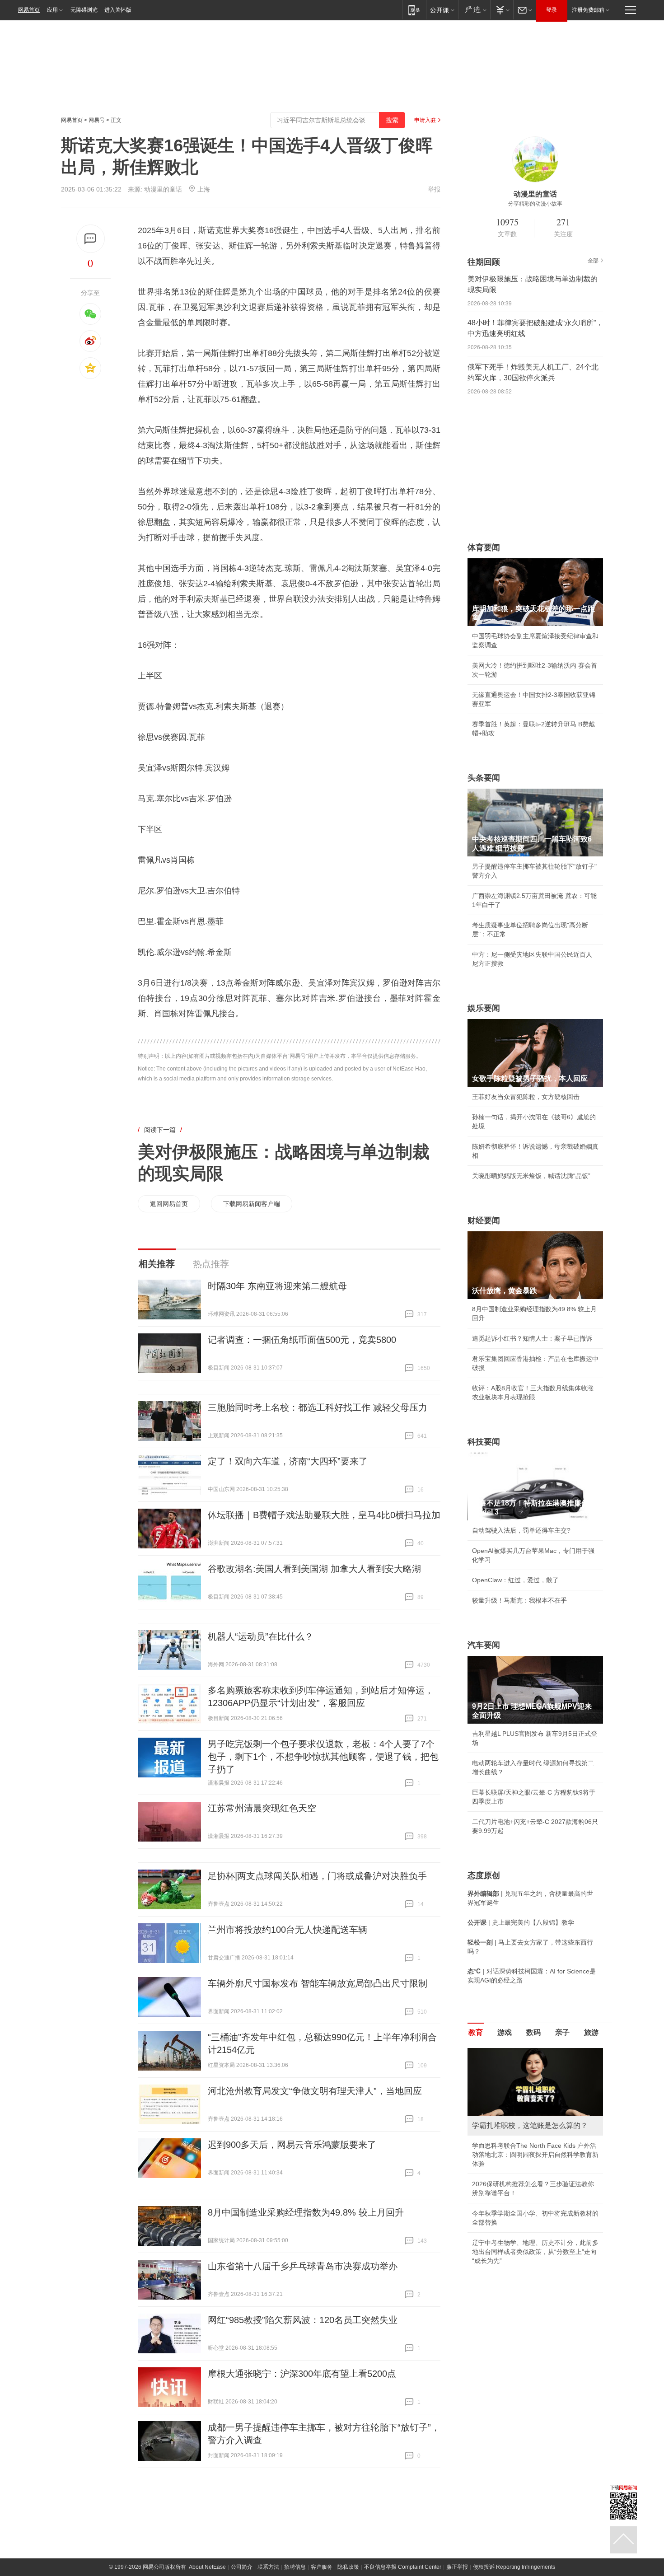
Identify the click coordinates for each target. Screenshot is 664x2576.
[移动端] (414, 10)
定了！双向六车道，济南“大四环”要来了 (288, 1461)
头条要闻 (484, 778)
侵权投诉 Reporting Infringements (514, 2567)
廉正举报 (457, 2567)
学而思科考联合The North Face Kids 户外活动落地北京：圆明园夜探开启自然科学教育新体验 (535, 2155)
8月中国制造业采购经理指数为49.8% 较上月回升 (306, 2212)
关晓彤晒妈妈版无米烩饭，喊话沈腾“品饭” (531, 1176)
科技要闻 (484, 1442)
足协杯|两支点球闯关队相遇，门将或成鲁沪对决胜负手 (317, 1876)
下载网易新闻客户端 (252, 1204)
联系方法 (268, 2567)
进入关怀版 (118, 10)
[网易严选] (474, 10)
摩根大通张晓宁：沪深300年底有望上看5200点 (302, 2374)
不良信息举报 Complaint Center (403, 2567)
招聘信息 (295, 2567)
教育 (476, 2032)
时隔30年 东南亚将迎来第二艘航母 (277, 1286)
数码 (533, 2032)
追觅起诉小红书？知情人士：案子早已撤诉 (532, 1338)
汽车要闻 (484, 1645)
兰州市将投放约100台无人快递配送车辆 (288, 1930)
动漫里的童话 (163, 189)
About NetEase (207, 2567)
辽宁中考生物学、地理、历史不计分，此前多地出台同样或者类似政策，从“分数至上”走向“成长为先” (535, 2252)
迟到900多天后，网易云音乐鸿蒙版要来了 (292, 2145)
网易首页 (29, 10)
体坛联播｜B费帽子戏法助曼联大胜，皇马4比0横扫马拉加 (324, 1515)
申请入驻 (425, 120)
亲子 (562, 2032)
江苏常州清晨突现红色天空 (262, 1808)
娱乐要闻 (484, 1008)
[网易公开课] (442, 10)
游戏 (505, 2032)
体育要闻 (484, 547)
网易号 (97, 120)
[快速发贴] (91, 239)
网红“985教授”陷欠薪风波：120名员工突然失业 (303, 2320)
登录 (552, 10)
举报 (434, 189)
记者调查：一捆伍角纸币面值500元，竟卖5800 (302, 1340)
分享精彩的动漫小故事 (535, 204)
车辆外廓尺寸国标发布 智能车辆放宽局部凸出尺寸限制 (318, 1983)
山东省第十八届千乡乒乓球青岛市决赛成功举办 (303, 2266)
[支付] (502, 10)
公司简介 (242, 2567)
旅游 (591, 2032)
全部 (593, 261)
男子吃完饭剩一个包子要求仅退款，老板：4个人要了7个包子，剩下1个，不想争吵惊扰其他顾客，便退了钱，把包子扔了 (323, 1757)
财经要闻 (484, 1220)
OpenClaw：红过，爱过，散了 (515, 1580)
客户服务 (322, 2567)
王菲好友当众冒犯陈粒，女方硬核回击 (526, 1097)
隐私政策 (348, 2567)
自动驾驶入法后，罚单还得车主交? (521, 1530)
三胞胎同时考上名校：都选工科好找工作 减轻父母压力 (318, 1407)
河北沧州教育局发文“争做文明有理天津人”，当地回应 (315, 2091)
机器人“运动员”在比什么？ (261, 1636)
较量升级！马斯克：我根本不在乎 (519, 1600)
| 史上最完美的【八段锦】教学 (521, 1922)
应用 (52, 10)
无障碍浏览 (84, 10)
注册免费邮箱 (588, 10)
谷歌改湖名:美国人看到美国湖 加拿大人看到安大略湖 (314, 1569)
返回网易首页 (169, 1204)
